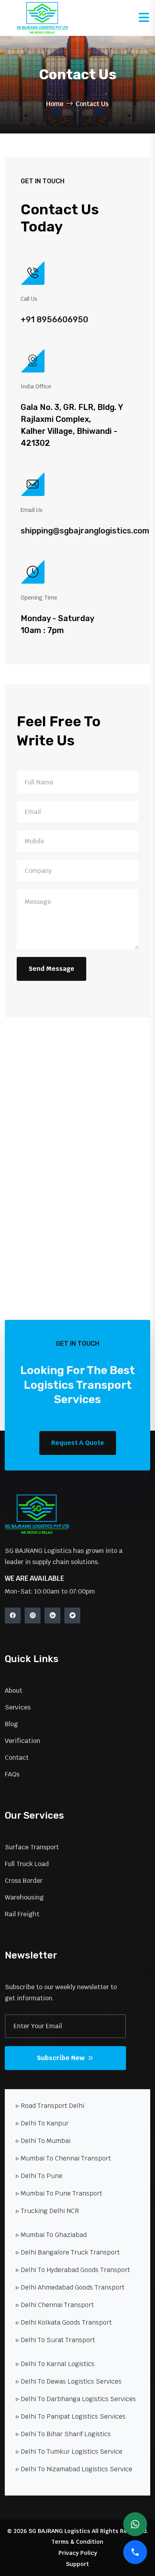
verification (22, 1741)
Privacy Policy (78, 2553)
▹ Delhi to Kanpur (42, 2123)
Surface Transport (32, 1847)
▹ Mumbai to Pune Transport (59, 2193)
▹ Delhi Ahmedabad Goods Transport (70, 2287)
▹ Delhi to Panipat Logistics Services (71, 2416)
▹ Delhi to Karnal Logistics (55, 2364)
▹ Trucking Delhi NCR (47, 2211)
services (18, 1707)
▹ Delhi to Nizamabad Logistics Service (74, 2469)
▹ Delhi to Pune (39, 2176)
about (14, 1691)
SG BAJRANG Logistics (59, 2531)
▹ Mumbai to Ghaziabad (51, 2235)
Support (77, 2564)
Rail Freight (22, 1914)
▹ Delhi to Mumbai (43, 2141)
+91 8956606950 (54, 320)
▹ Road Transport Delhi (50, 2106)
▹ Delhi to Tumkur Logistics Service (69, 2452)
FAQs (12, 1774)
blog (11, 1724)
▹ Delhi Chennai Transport (55, 2305)
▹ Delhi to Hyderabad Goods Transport (73, 2270)
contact (17, 1758)
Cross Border (24, 1881)
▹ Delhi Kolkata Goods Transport (64, 2322)
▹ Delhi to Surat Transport (55, 2340)
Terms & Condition (77, 2542)
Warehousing (24, 1897)
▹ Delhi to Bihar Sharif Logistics (63, 2434)
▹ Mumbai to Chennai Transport (63, 2158)
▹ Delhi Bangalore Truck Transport (68, 2252)
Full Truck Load (27, 1864)
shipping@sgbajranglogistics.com (85, 531)
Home (55, 104)
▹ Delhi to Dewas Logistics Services (69, 2381)
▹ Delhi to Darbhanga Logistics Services (76, 2399)
